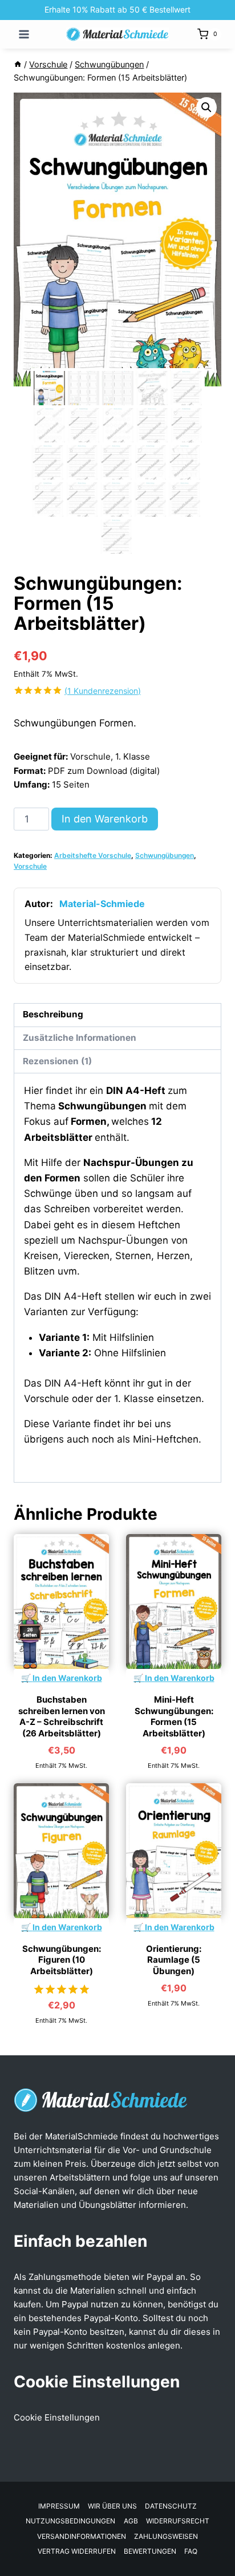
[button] (206, 107)
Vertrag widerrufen (77, 2551)
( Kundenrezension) (103, 691)
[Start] (18, 64)
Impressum (59, 2506)
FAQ (191, 2551)
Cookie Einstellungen (57, 2417)
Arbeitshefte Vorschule (93, 855)
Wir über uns (112, 2506)
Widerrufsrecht (178, 2521)
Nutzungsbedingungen (70, 2521)
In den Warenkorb (105, 819)
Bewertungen (150, 2551)
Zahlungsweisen (166, 2536)
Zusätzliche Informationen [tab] (80, 1038)
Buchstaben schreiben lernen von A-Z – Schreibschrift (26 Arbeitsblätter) (62, 1716)
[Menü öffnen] (24, 34)
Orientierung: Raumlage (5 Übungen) (174, 1960)
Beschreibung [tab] (53, 1014)
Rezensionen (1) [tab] (57, 1061)
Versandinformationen (82, 2536)
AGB (131, 2521)
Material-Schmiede (102, 904)
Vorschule (30, 866)
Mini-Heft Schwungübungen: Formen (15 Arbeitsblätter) (174, 1716)
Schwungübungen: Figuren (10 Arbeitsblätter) (62, 1960)
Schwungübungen (165, 855)
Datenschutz (171, 2506)
